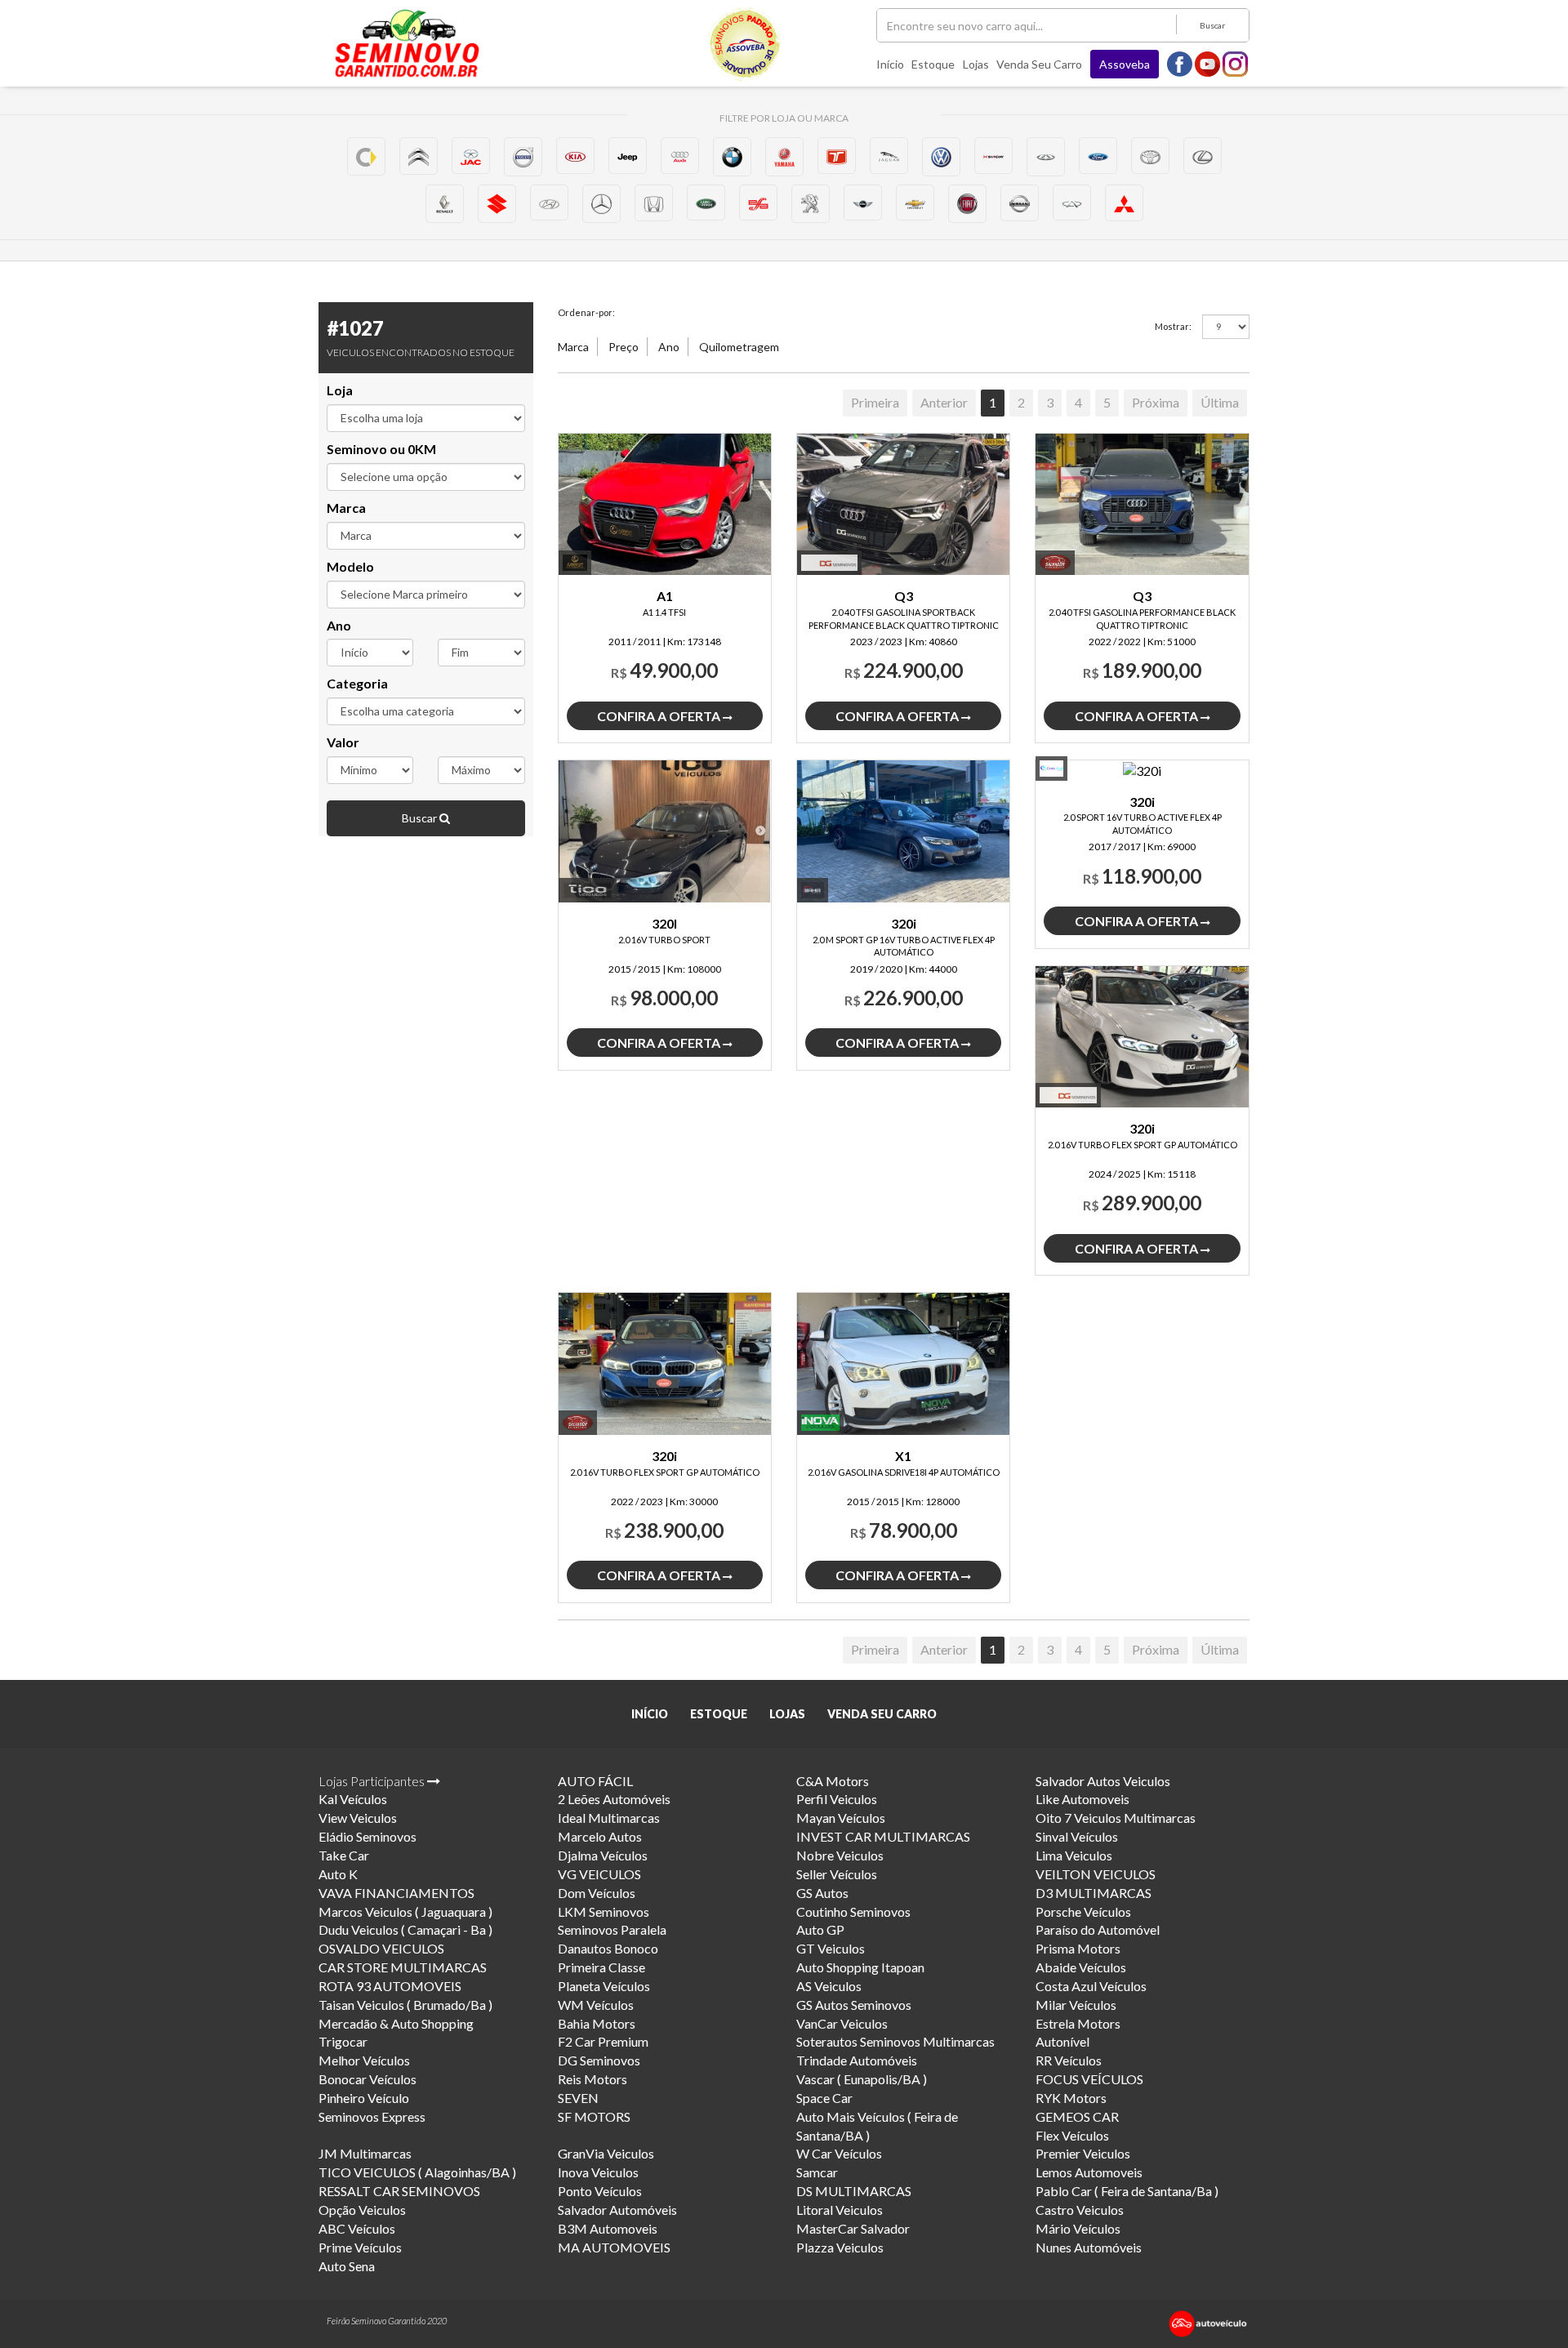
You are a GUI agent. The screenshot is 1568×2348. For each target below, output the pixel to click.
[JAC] (471, 156)
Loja (340, 390)
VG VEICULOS (599, 1874)
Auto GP (820, 1929)
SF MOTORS (594, 2116)
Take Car (344, 1855)
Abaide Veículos (1081, 1967)
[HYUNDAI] (549, 203)
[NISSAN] (1020, 203)
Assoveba (1125, 64)
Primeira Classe (601, 1967)
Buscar (1212, 25)
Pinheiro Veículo (364, 2098)
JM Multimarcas (365, 2153)
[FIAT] (967, 204)
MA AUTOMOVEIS (614, 2247)
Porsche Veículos (1083, 1911)
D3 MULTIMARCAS (1094, 1893)
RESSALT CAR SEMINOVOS (399, 2191)
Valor (343, 742)
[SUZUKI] (497, 204)
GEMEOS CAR (1077, 2116)
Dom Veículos (597, 1893)
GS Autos (822, 1893)
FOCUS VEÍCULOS (1089, 2079)
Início (890, 64)
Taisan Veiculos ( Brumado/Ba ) (405, 2005)
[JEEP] (628, 156)
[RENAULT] (445, 204)
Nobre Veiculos (840, 1855)
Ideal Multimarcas (609, 1818)
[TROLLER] (837, 156)
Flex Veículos (1072, 2135)
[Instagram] (1236, 63)
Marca (346, 508)
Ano (339, 625)
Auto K (338, 1874)
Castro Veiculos (1080, 2210)
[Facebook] (1180, 63)
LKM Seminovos (604, 1911)
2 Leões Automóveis (614, 1799)
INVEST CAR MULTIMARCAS (883, 1836)
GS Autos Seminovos (854, 2005)
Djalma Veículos (603, 1855)
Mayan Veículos (841, 1818)
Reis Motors (592, 2079)
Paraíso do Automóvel (1098, 1929)
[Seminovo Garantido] (407, 43)
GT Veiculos (831, 1948)
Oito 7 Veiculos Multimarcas (1116, 1818)
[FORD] (1098, 156)
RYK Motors (1071, 2098)
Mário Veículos (1078, 2228)
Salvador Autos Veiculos (1103, 1781)
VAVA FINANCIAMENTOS (396, 1893)
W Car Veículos (839, 2153)
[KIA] (575, 156)
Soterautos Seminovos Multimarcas (895, 2041)
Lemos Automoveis (1089, 2172)
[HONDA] (654, 203)
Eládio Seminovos (367, 1836)
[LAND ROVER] (706, 203)
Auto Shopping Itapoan (860, 1967)
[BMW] (732, 156)
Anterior (944, 402)
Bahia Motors (597, 2023)
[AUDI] (680, 156)
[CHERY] (1072, 203)
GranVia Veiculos (606, 2153)
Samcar (817, 2172)
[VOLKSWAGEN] (941, 156)
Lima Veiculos (1074, 1855)
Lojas (976, 64)
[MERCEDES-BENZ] (601, 204)
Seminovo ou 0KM (381, 449)
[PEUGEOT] (811, 204)
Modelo (350, 566)
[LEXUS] (1203, 156)
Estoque (933, 64)
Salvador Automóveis (617, 2210)
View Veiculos (358, 1818)
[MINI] (863, 203)
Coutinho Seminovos (853, 1911)
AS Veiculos (829, 1986)
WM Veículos (596, 2005)
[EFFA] (758, 203)
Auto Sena (347, 2266)
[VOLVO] (523, 156)
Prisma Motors (1078, 1948)
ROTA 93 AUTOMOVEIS (390, 1986)
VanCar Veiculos (842, 2023)
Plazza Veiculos (840, 2247)
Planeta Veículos (604, 1986)
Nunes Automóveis (1089, 2247)
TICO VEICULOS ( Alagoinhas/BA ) (417, 2172)
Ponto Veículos (600, 2191)
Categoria (357, 683)
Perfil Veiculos (837, 1799)
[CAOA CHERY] (1046, 156)
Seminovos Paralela (612, 1929)
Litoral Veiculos (840, 2210)
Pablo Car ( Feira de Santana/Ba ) (1127, 2191)
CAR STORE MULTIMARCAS (403, 1967)
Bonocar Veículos (367, 2079)
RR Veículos (1069, 2060)
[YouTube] (1208, 63)
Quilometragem (739, 347)
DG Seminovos (599, 2060)
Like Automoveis (1082, 1799)
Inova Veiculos (598, 2172)
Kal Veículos (353, 1799)
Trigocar (343, 2041)
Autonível (1062, 2041)
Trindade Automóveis (857, 2060)
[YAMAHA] (784, 156)
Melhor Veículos (364, 2060)
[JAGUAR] (889, 156)
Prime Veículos (360, 2247)
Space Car (824, 2098)
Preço (624, 347)
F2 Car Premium (603, 2041)
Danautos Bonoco (608, 1948)
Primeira (875, 402)
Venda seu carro (1039, 64)
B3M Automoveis (608, 2228)
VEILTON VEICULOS (1096, 1874)
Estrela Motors (1078, 2023)
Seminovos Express (372, 2116)
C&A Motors (833, 1781)
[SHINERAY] (993, 156)
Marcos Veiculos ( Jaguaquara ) (405, 1911)
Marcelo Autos (600, 1836)
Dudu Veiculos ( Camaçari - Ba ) (405, 1929)
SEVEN (578, 2098)
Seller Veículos (837, 1874)
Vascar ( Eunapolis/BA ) (862, 2079)
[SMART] (366, 156)
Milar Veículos (1076, 2005)
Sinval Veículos (1077, 1836)
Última (1220, 402)
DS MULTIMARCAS (854, 2191)
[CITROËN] (419, 156)
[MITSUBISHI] (1124, 203)
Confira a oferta (660, 716)
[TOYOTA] (1150, 156)
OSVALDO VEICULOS (381, 1948)
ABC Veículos (357, 2228)
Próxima (1156, 402)
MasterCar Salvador (853, 2228)
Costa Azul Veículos (1091, 1986)
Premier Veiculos (1083, 2153)
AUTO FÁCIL (595, 1781)
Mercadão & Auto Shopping (396, 2023)
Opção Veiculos (362, 2210)
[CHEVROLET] (915, 203)
